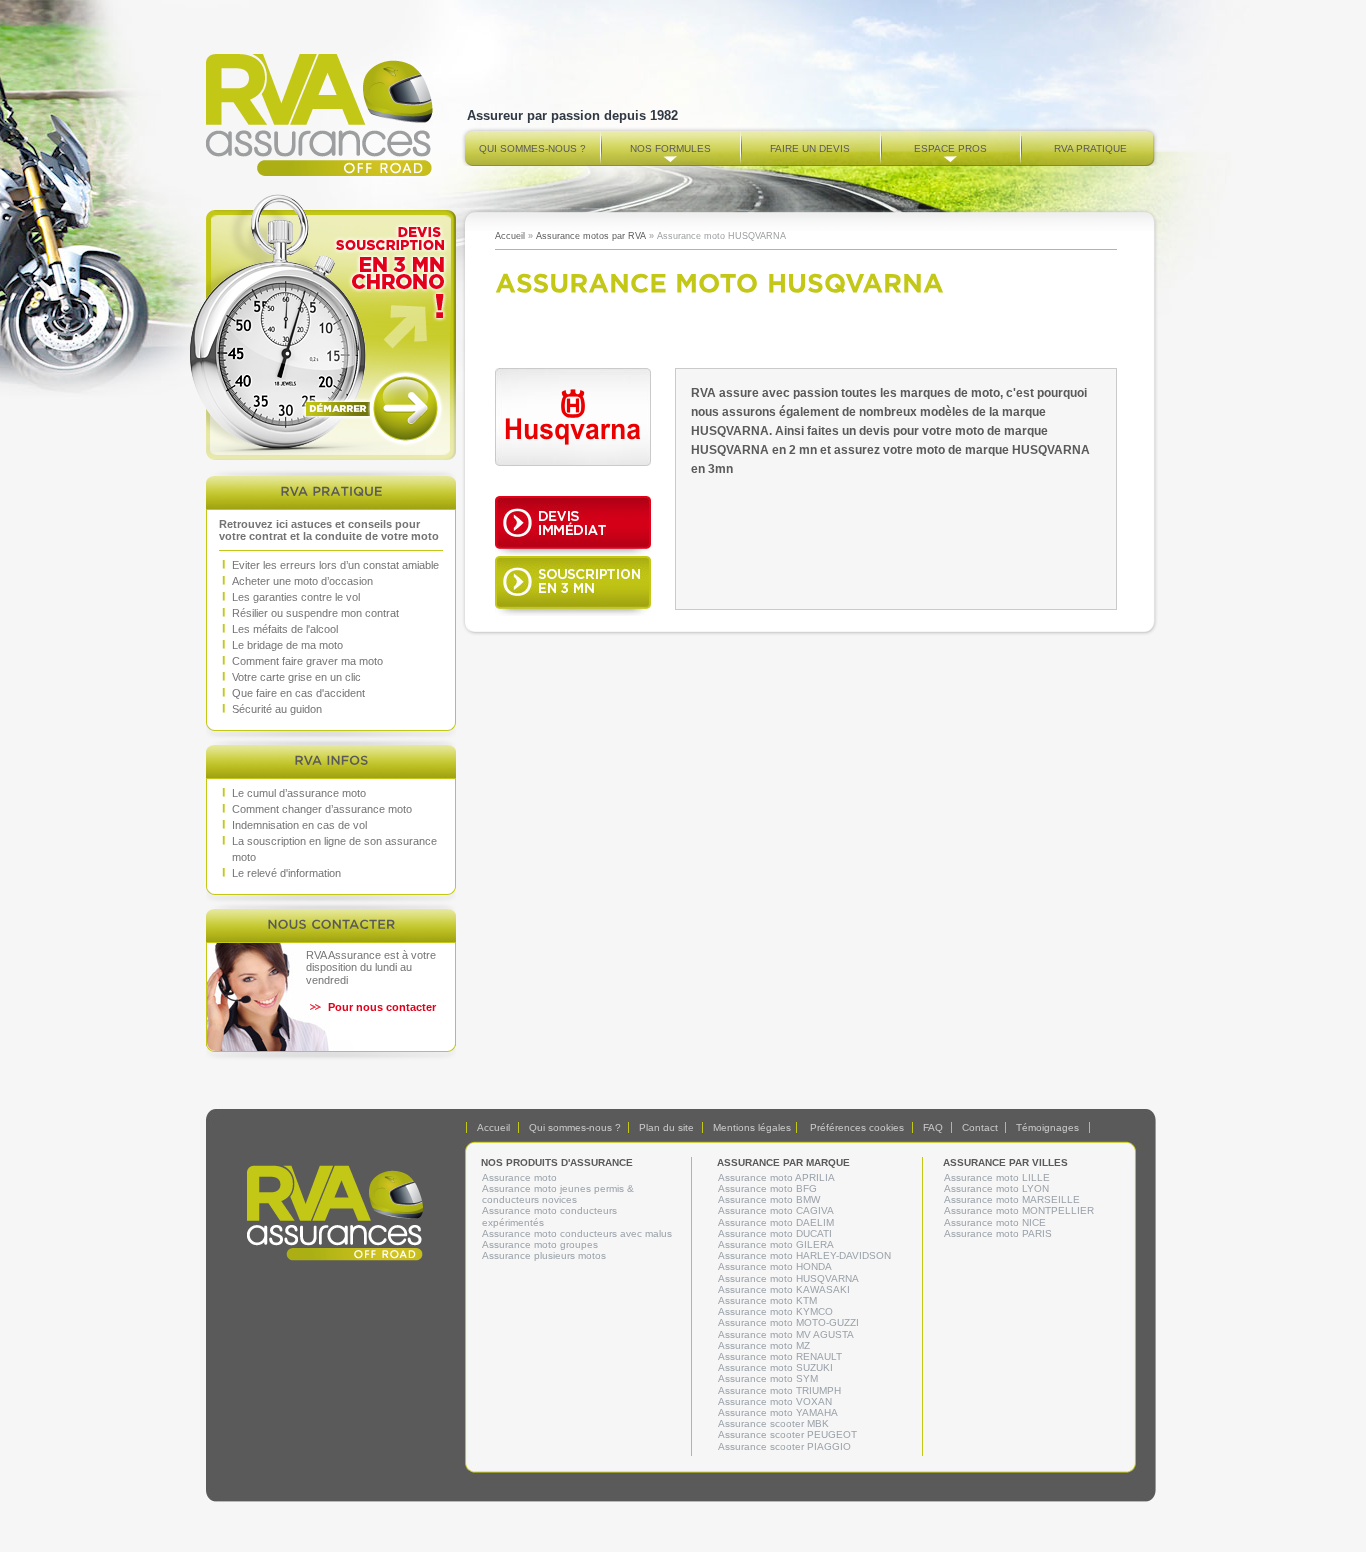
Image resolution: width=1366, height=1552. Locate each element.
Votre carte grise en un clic (296, 677)
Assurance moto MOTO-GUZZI (788, 1322)
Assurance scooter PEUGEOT (787, 1434)
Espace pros (950, 148)
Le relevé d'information (286, 873)
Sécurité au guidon (277, 709)
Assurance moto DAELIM (776, 1222)
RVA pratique (1090, 148)
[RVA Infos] (331, 759)
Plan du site (666, 1127)
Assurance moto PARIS (998, 1233)
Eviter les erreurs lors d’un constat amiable (335, 565)
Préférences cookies (857, 1127)
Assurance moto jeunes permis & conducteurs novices (558, 1194)
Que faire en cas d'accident (298, 693)
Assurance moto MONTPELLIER (1019, 1210)
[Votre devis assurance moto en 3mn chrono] (331, 327)
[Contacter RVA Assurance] (331, 923)
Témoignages (1047, 1127)
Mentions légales (752, 1127)
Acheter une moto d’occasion (302, 581)
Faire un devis (810, 148)
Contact (980, 1127)
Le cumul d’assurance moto (299, 793)
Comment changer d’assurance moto (322, 809)
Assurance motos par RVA (591, 236)
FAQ (933, 1127)
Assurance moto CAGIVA (776, 1210)
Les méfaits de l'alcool (285, 629)
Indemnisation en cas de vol (299, 825)
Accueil (510, 236)
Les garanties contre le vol (296, 597)
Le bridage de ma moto (287, 645)
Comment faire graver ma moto (307, 661)
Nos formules (670, 148)
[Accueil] (319, 170)
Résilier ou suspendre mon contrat (315, 613)
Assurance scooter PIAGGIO (784, 1446)
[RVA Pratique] (331, 490)
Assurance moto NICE (995, 1222)
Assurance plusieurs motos (544, 1255)
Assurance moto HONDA (775, 1266)
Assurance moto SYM (768, 1378)
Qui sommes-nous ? (532, 148)
